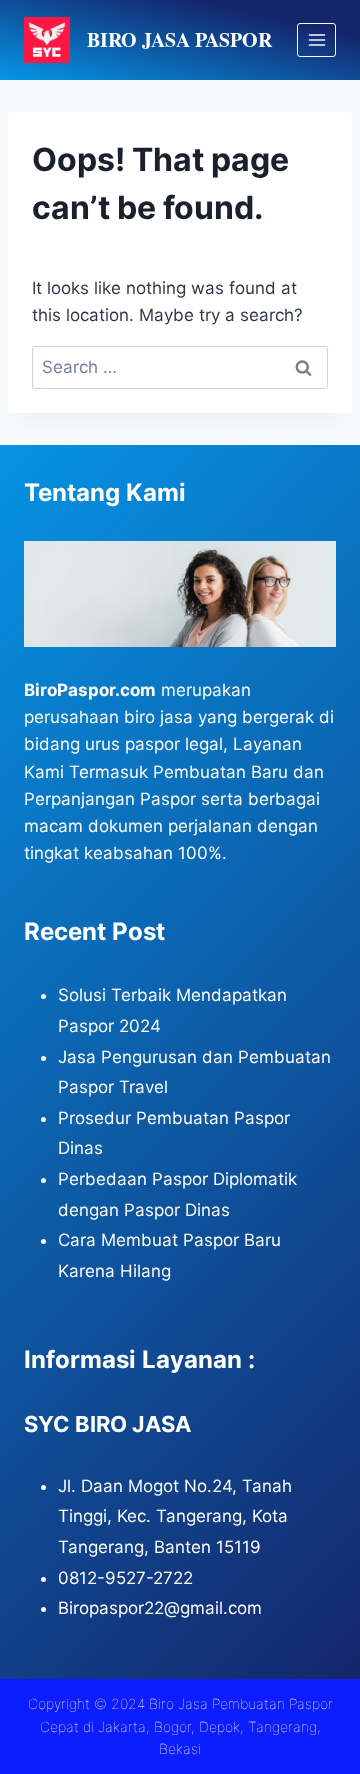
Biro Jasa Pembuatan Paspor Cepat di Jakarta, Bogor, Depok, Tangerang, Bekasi (186, 1726)
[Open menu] (316, 39)
